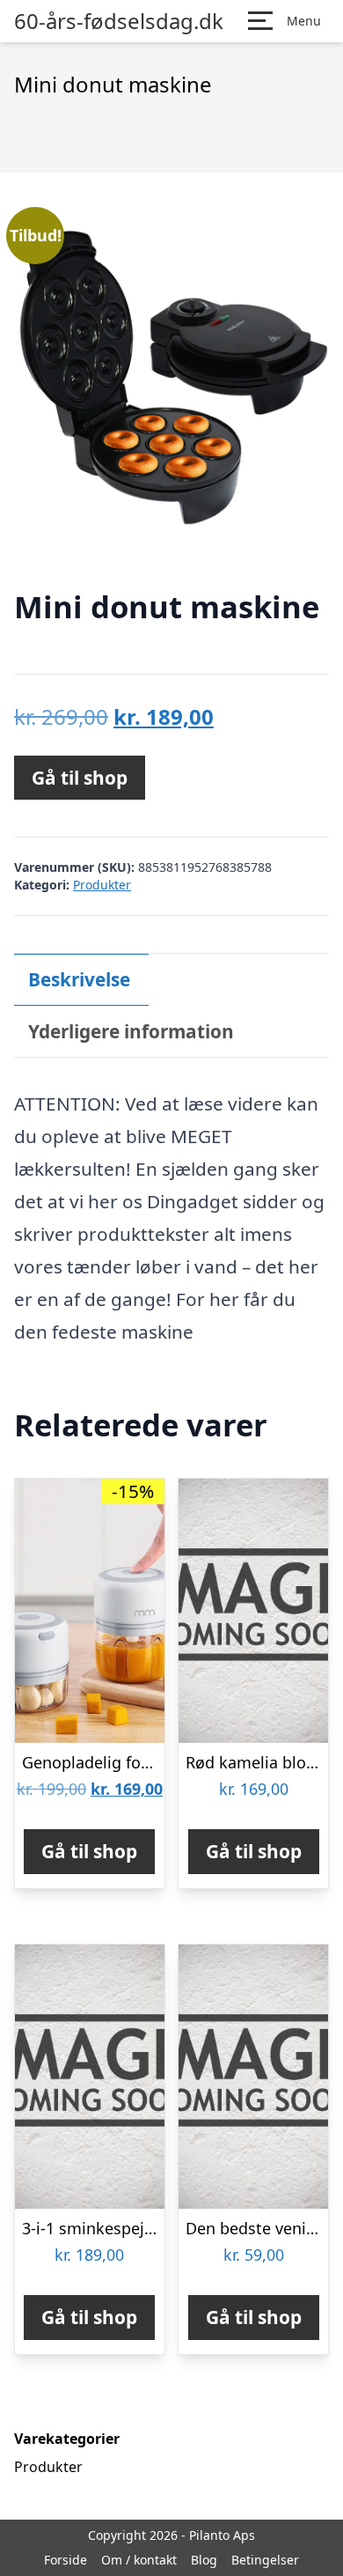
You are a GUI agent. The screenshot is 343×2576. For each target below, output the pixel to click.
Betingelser (265, 2560)
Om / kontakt (139, 2560)
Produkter (102, 885)
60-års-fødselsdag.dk (119, 21)
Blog (204, 2560)
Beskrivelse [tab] (79, 979)
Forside (66, 2560)
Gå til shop (80, 778)
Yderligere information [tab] (131, 1031)
